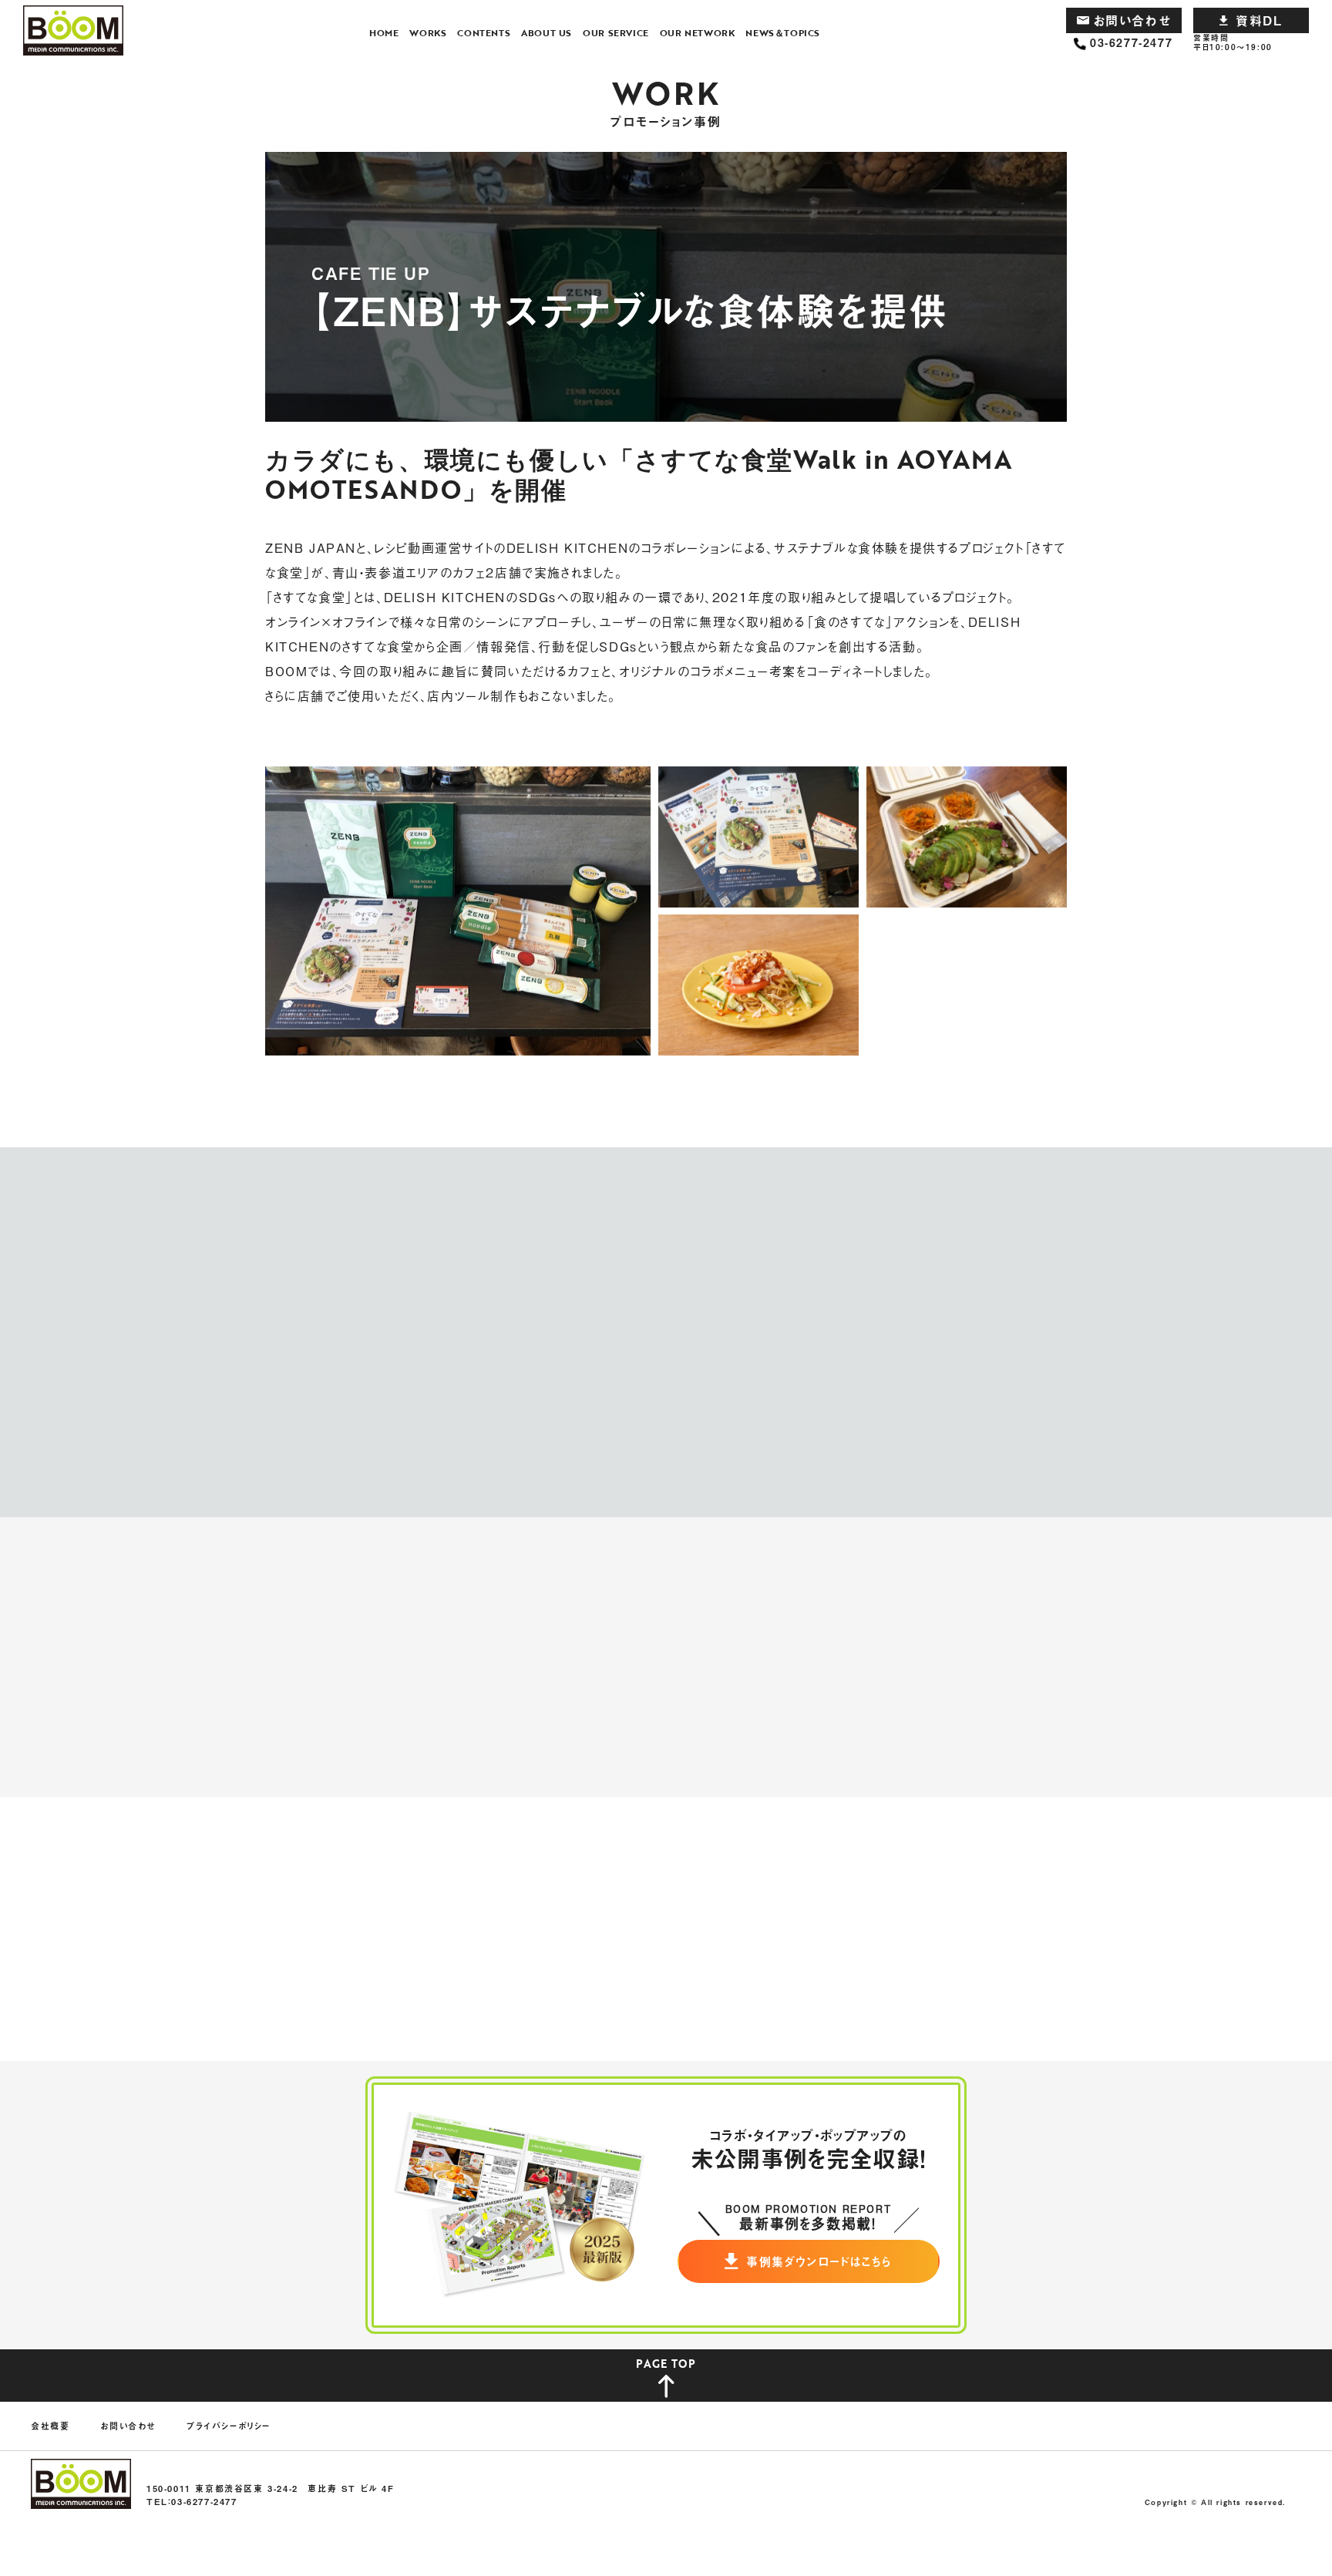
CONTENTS (484, 32)
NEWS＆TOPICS (783, 32)
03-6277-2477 (1131, 43)
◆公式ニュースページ (326, 1126)
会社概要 (50, 2426)
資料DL (1259, 20)
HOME (384, 32)
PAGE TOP (666, 2364)
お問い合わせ (1132, 20)
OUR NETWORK (698, 32)
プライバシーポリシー (229, 2426)
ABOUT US (547, 32)
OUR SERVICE (616, 32)
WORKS (428, 32)
